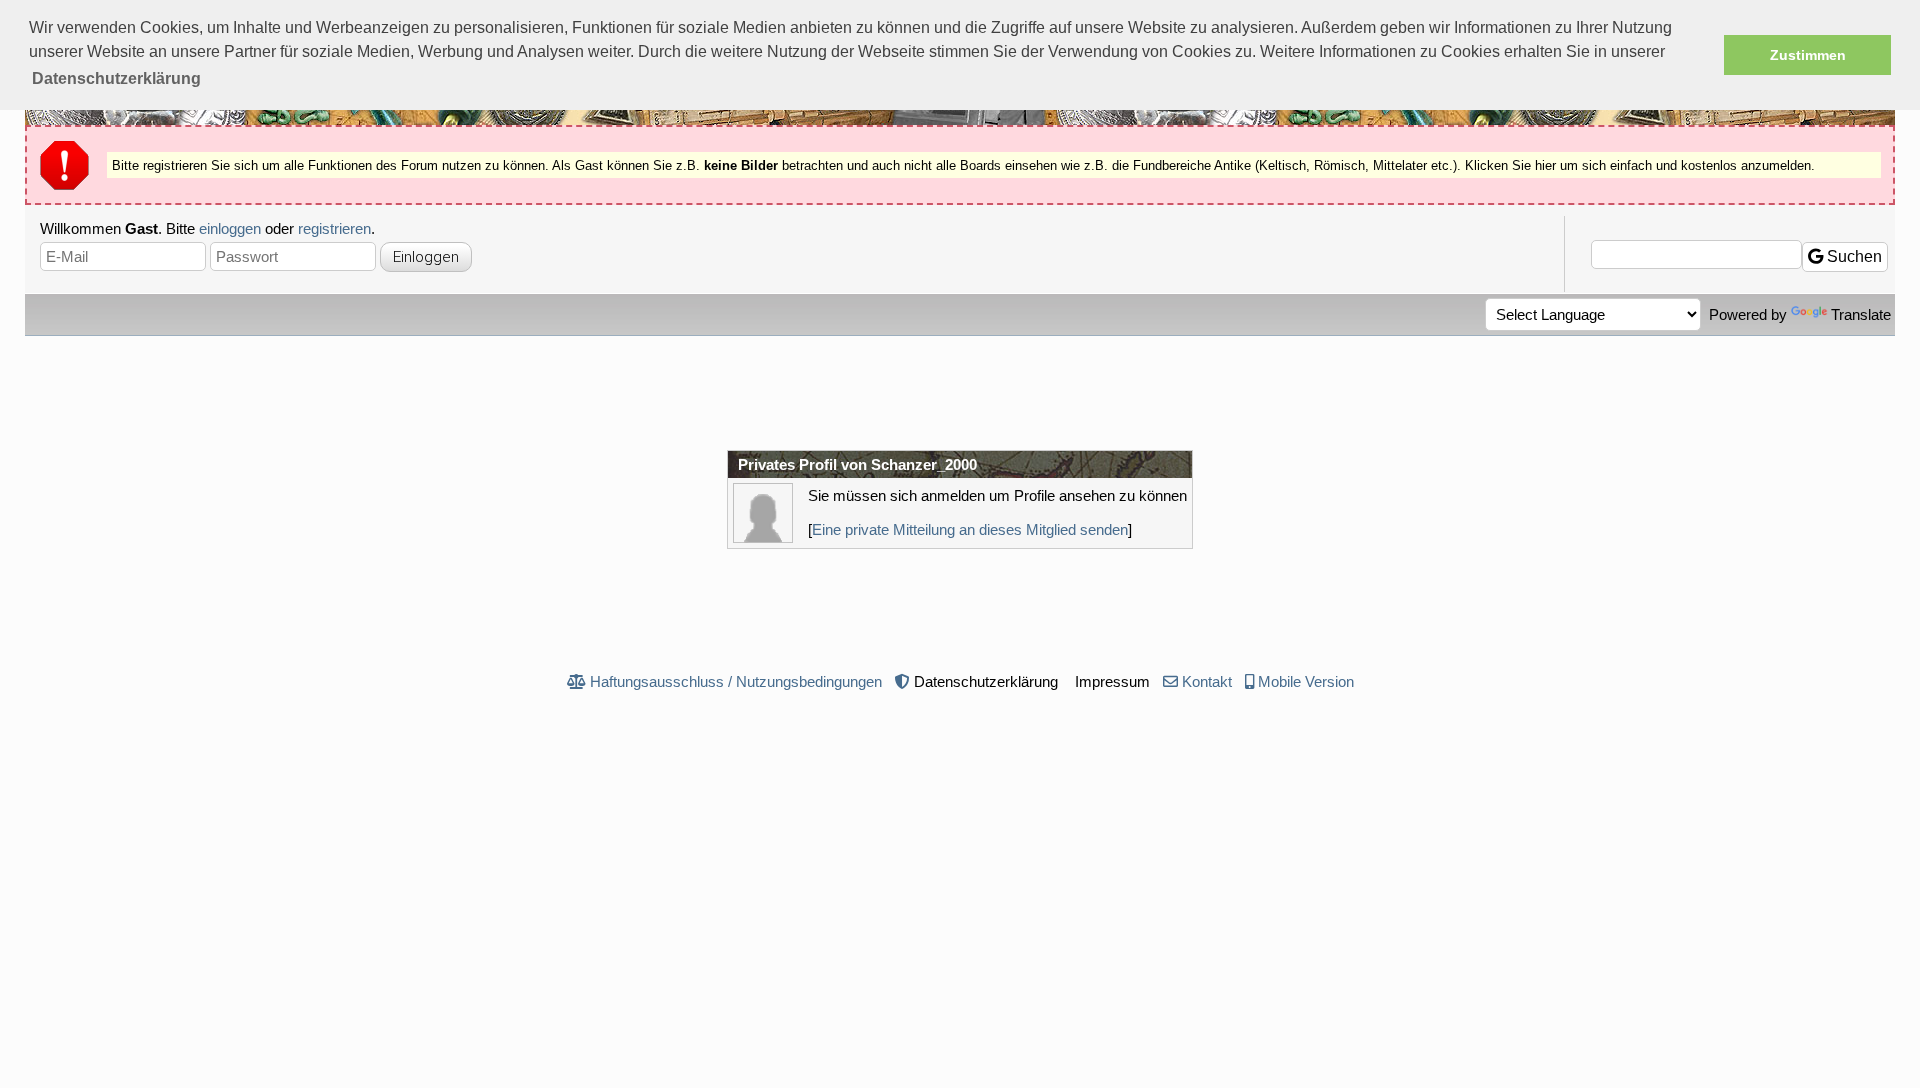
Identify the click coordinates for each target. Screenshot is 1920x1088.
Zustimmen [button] (1808, 55)
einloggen (230, 228)
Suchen (1852, 256)
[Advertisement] (960, 391)
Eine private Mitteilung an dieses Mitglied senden (970, 529)
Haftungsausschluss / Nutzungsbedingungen (736, 681)
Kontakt (1207, 681)
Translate (1861, 314)
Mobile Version (1306, 681)
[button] (116, 79)
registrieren (334, 228)
